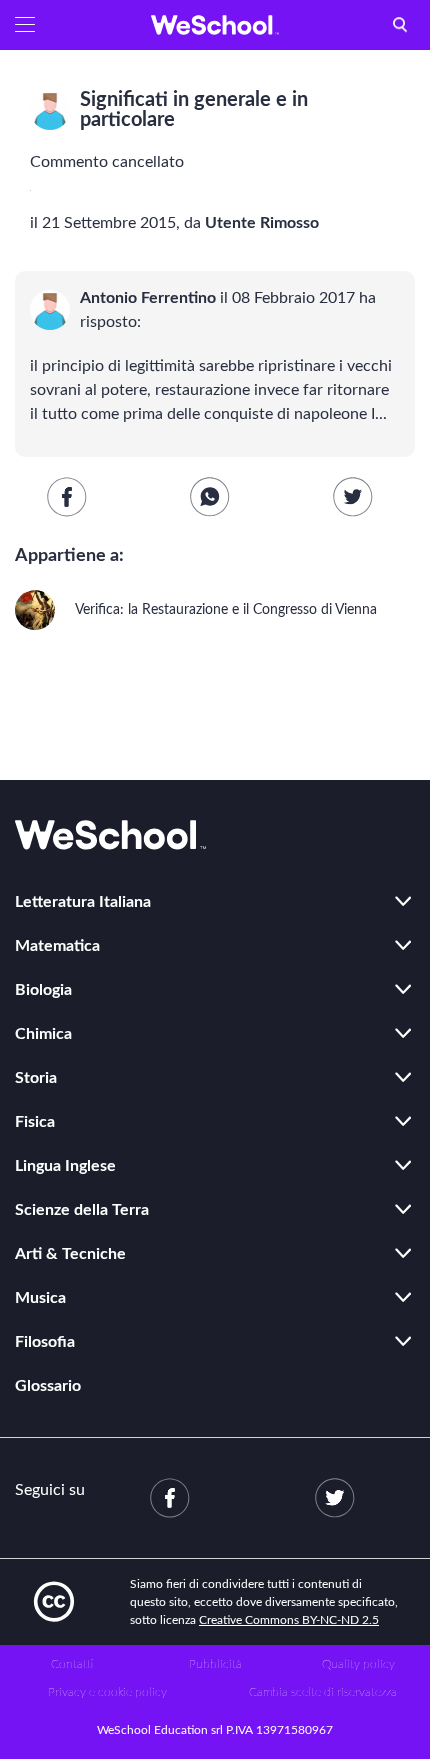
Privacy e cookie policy (107, 1692)
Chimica (43, 1034)
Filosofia (45, 1342)
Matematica (57, 946)
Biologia (43, 990)
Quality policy (358, 1664)
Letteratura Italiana (83, 902)
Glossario (48, 1386)
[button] (25, 25)
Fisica (35, 1122)
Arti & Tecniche (70, 1254)
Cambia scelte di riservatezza (323, 1692)
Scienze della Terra (82, 1210)
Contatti (72, 1664)
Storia (36, 1078)
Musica (40, 1298)
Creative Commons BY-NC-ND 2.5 (289, 1620)
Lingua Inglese (65, 1166)
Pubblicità (215, 1664)
